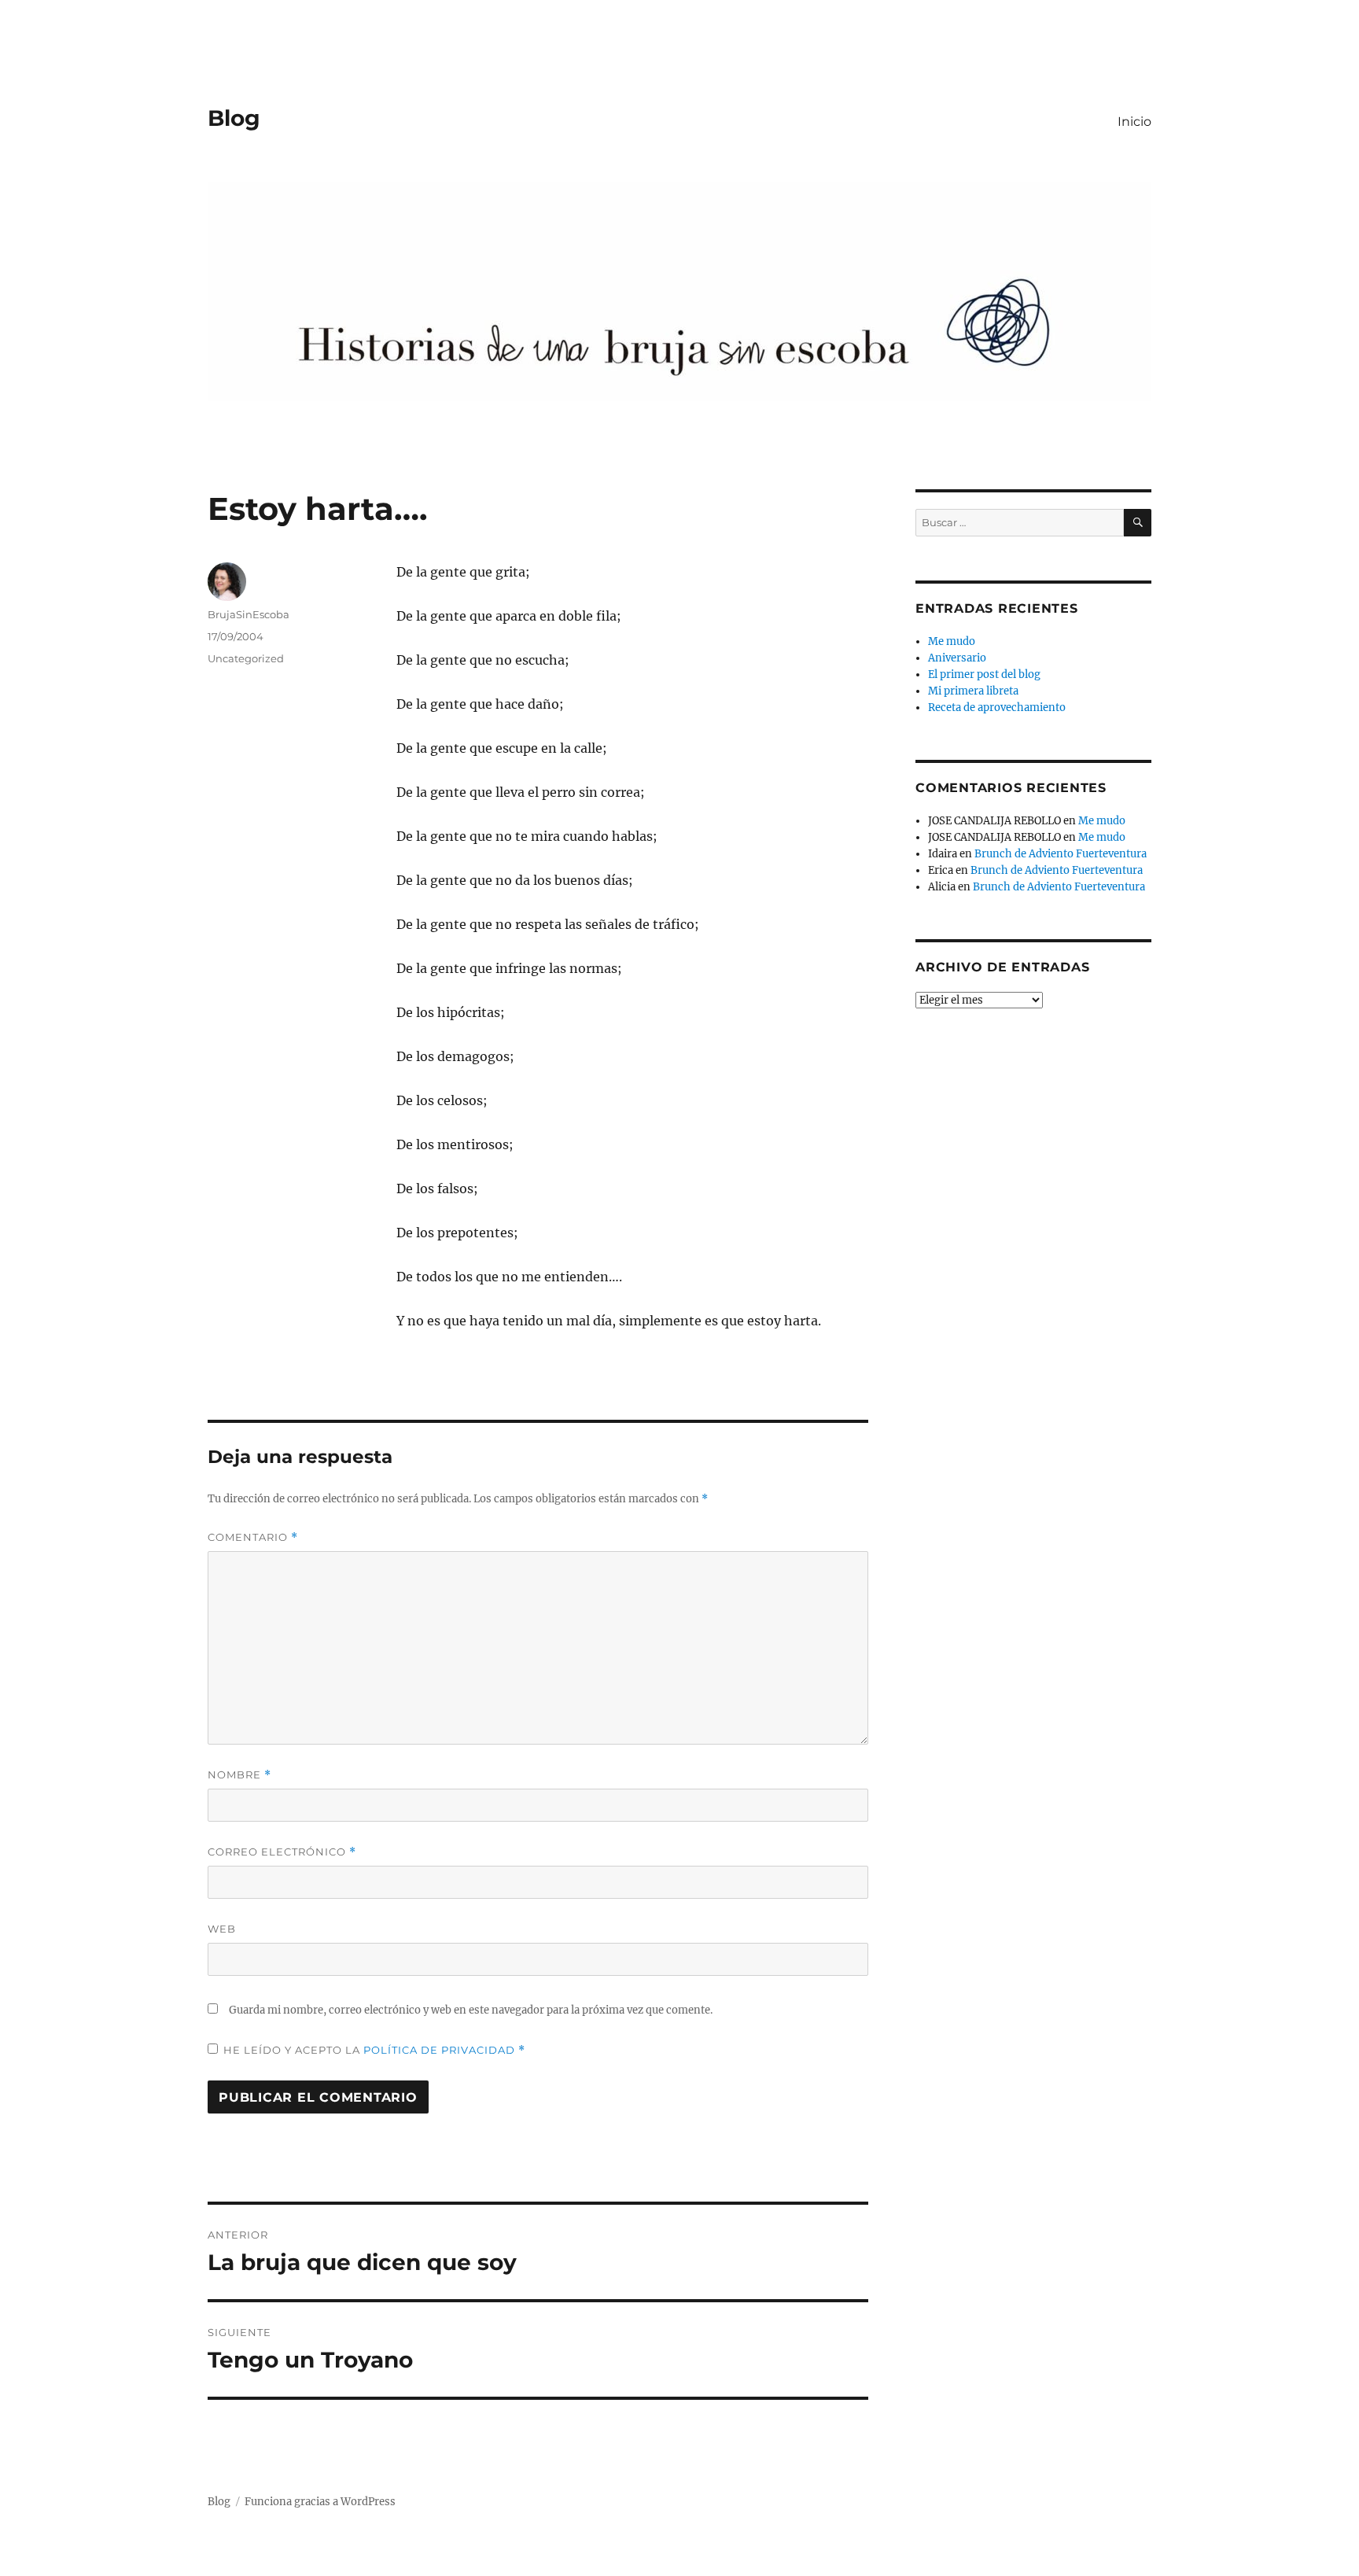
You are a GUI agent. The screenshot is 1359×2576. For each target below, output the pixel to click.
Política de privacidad (441, 2050)
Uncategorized (246, 658)
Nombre (239, 1775)
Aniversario (957, 658)
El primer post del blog (984, 674)
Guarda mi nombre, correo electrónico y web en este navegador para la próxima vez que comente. (471, 2010)
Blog (234, 118)
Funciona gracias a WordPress (320, 2502)
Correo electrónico (282, 1852)
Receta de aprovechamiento (997, 708)
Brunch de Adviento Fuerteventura (1061, 854)
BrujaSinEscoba (249, 614)
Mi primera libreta (973, 691)
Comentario (253, 1537)
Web (222, 1929)
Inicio (1134, 122)
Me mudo (952, 641)
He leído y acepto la (374, 2050)
